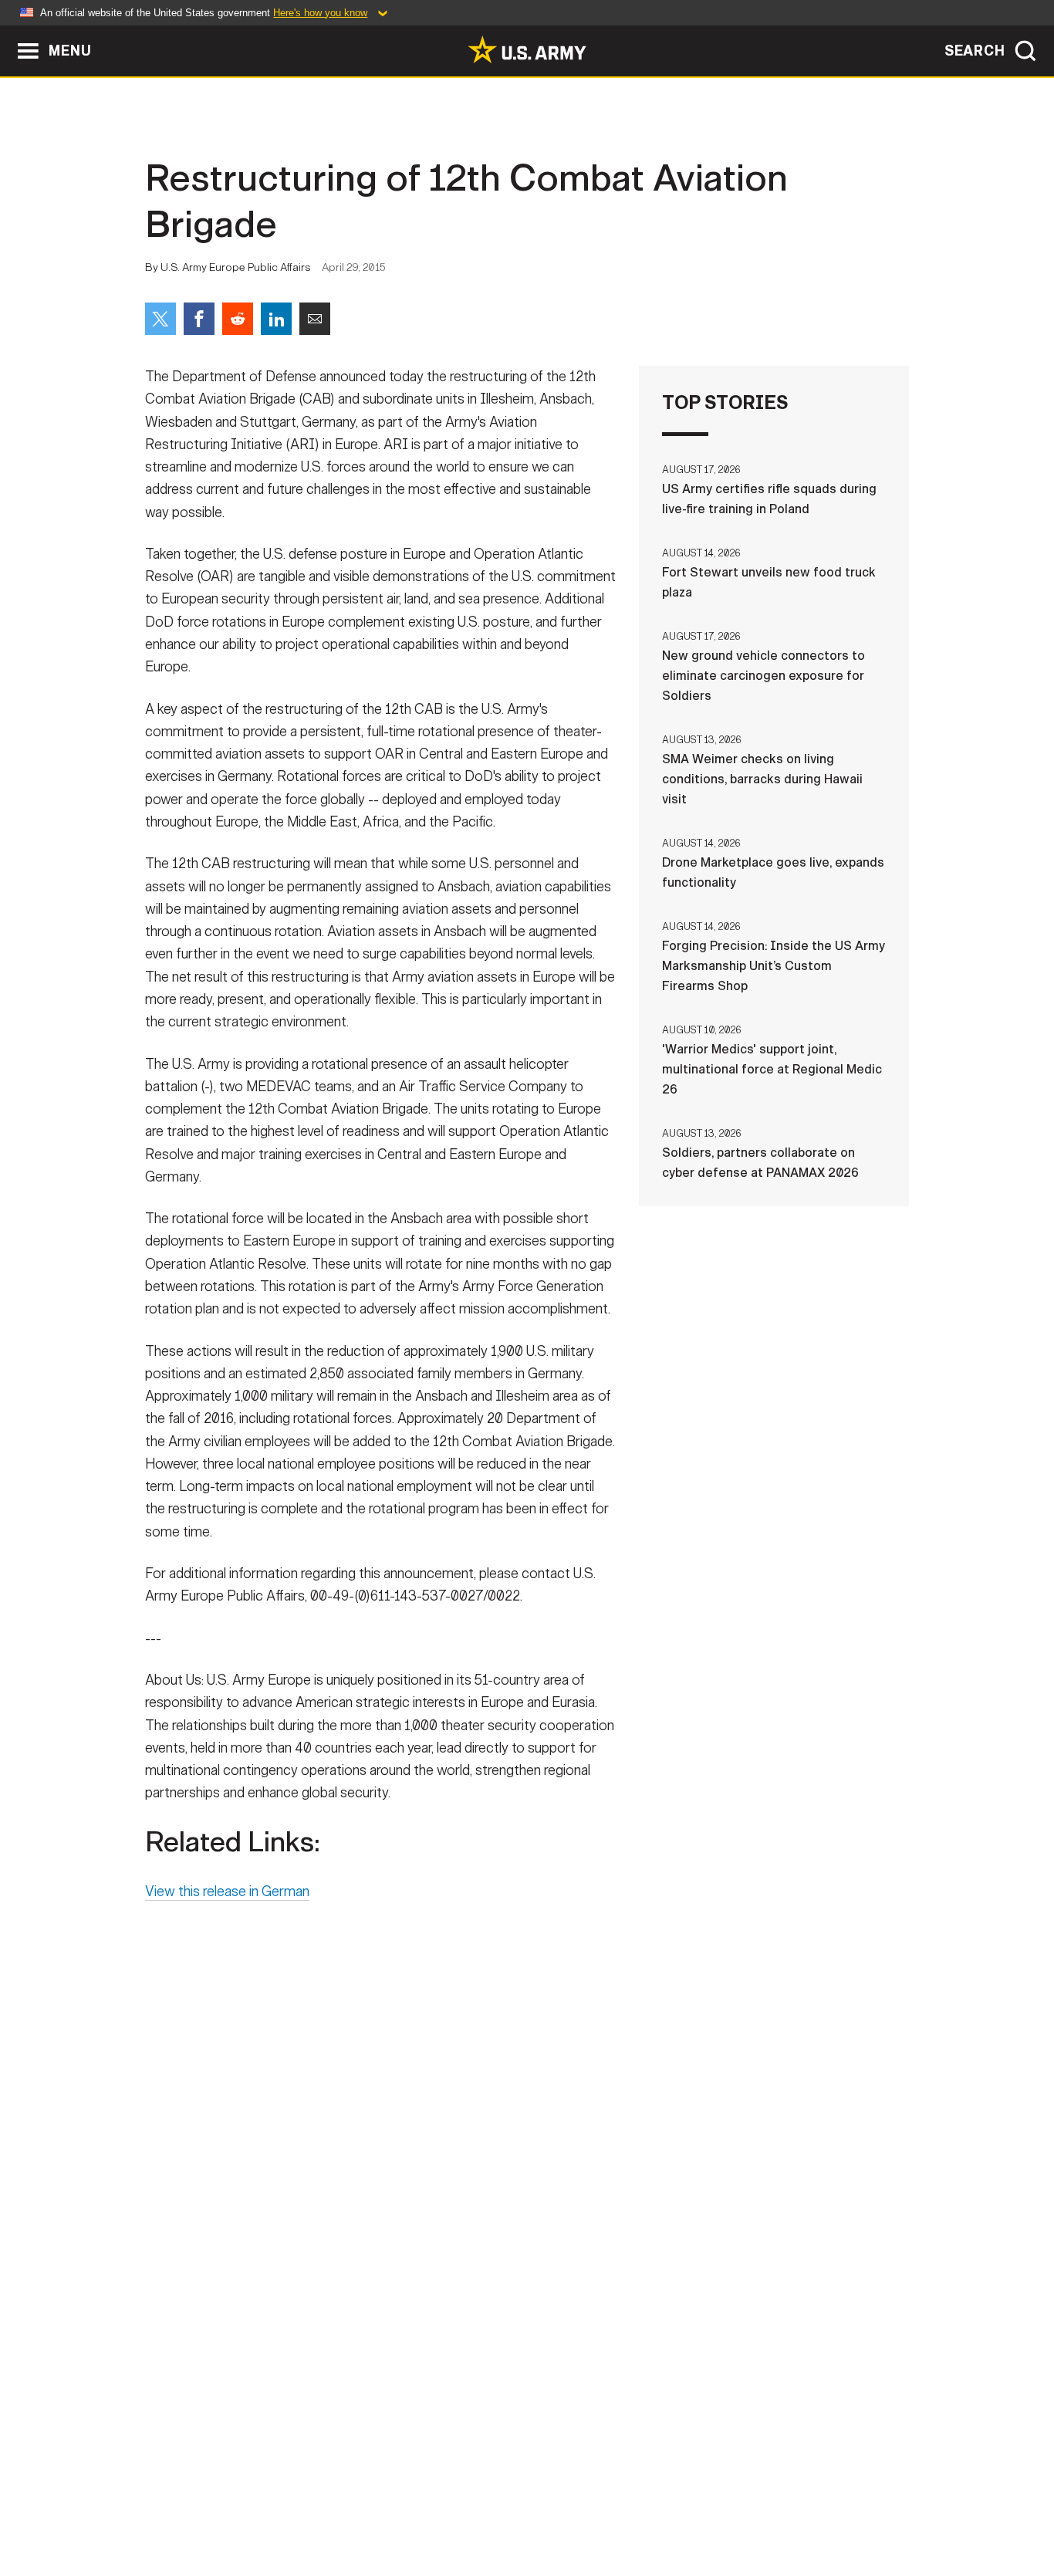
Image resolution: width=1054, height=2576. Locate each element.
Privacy (347, 2508)
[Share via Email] (315, 319)
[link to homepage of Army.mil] (527, 49)
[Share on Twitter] (160, 319)
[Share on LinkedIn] (276, 319)
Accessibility (540, 2508)
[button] (8, 33)
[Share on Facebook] (199, 319)
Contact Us (264, 2508)
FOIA (622, 2508)
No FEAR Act (695, 2508)
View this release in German (227, 1891)
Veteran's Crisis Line (817, 2508)
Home (189, 2508)
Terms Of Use (434, 2508)
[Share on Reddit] (238, 319)
